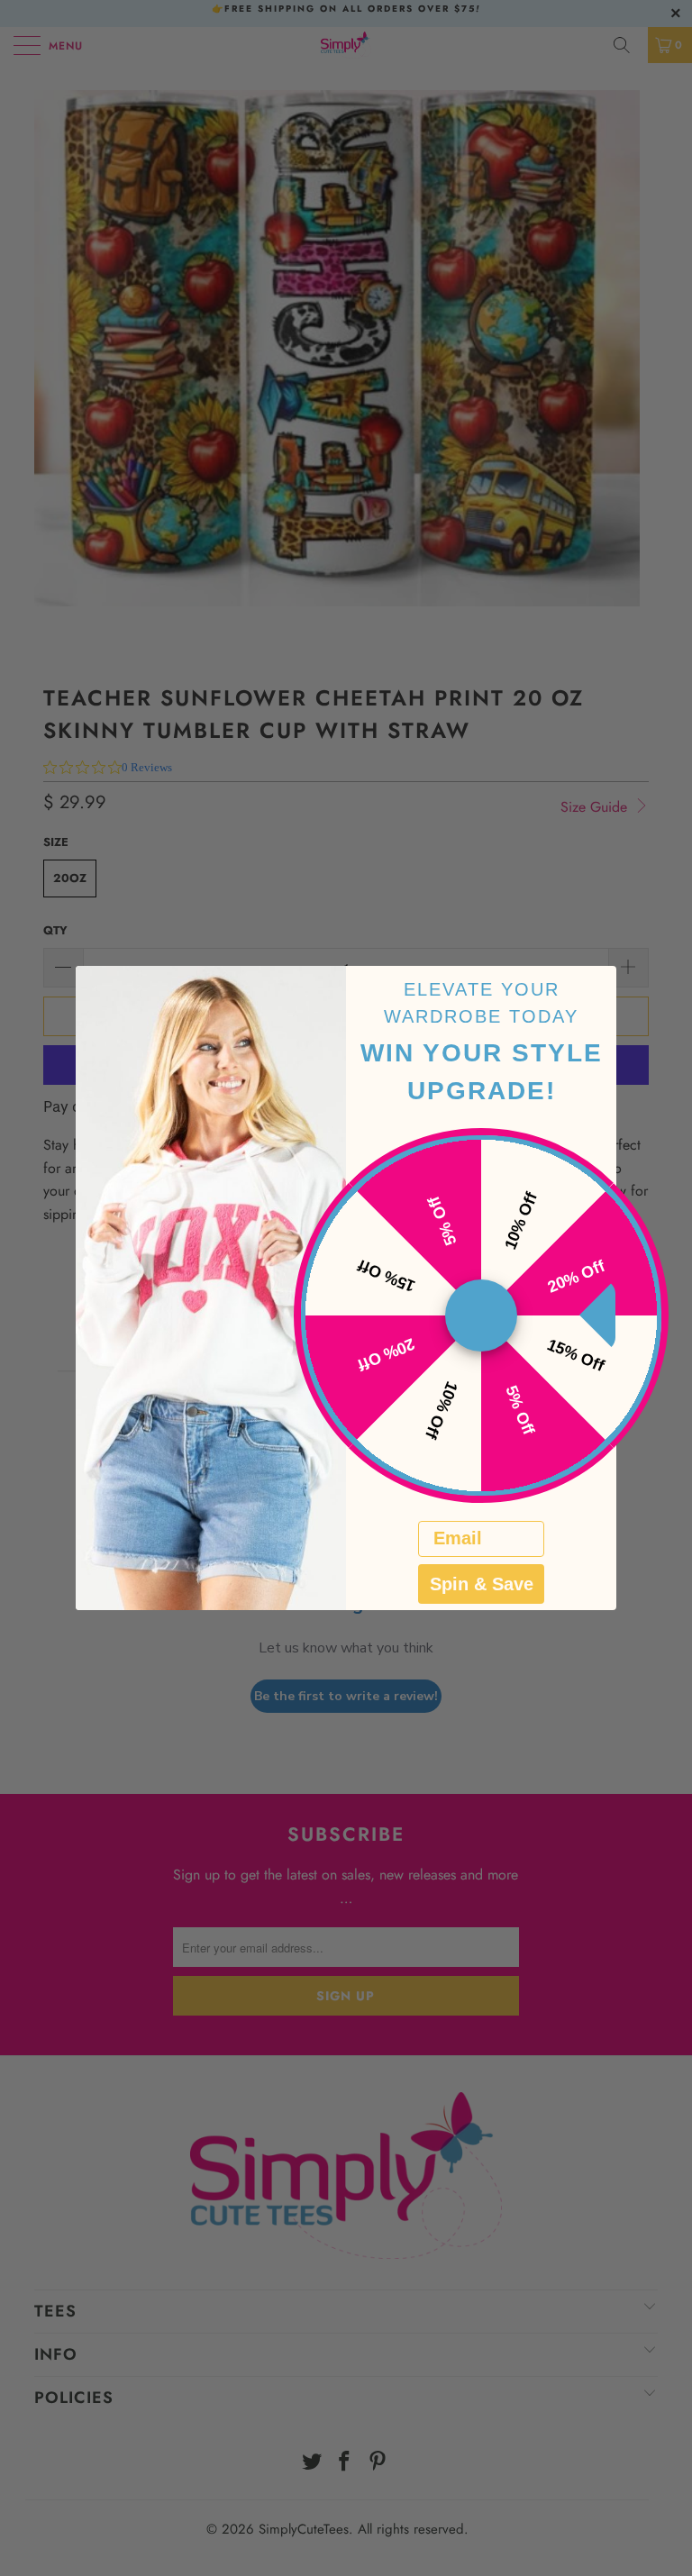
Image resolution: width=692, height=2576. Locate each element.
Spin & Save (482, 1584)
